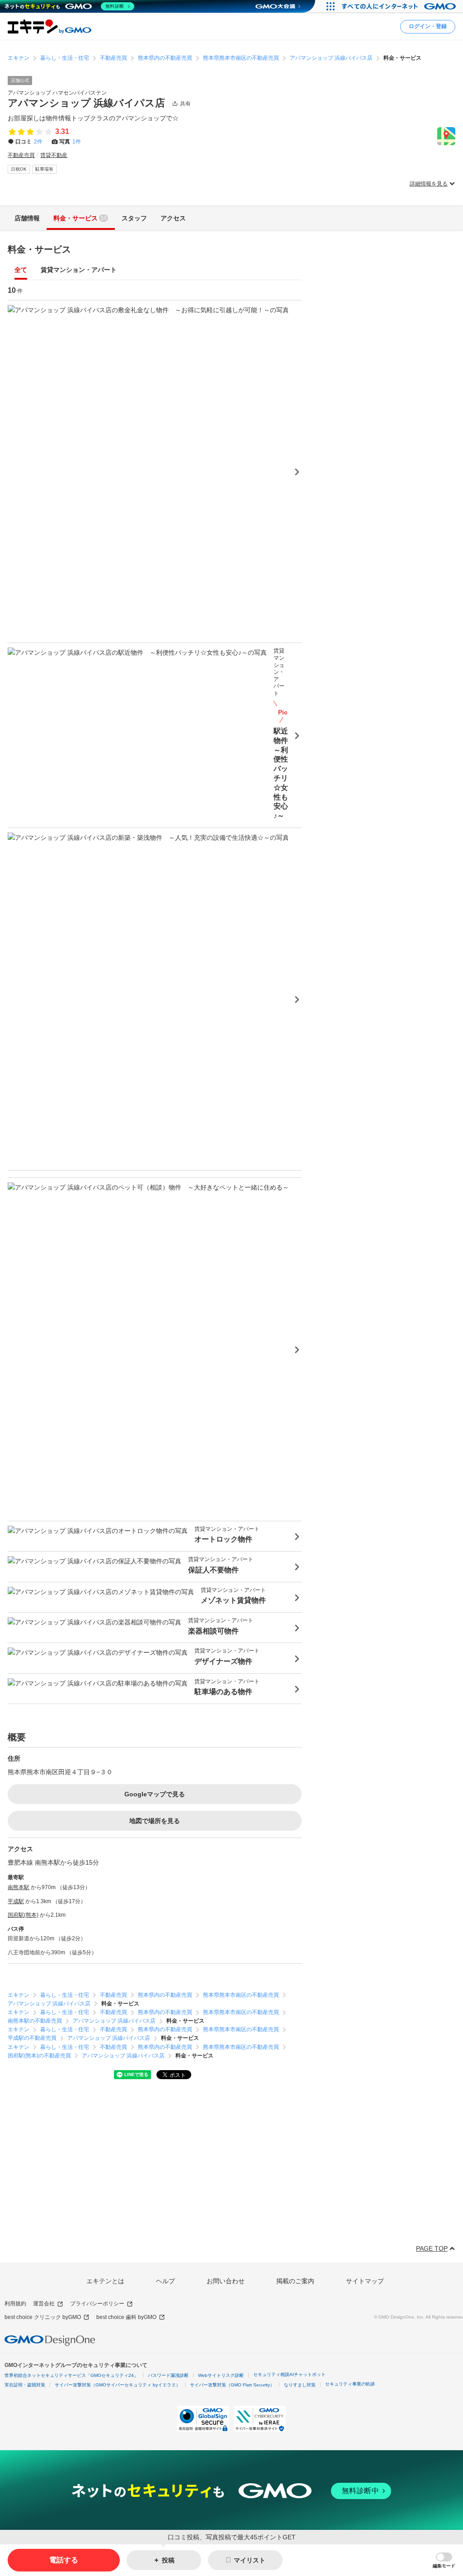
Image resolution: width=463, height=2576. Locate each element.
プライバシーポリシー (97, 2304)
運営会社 (44, 2304)
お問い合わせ (226, 2281)
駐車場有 (44, 169)
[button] (444, 2560)
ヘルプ (165, 2281)
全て (21, 270)
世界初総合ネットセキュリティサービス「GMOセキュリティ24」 (71, 2375)
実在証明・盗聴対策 (25, 2385)
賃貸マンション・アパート (79, 270)
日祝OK (19, 169)
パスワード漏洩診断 (168, 2375)
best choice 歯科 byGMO (126, 2317)
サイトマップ (365, 2281)
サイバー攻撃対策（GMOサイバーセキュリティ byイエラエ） (118, 2385)
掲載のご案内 (295, 2281)
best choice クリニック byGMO (43, 2317)
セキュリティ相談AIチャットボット (289, 2374)
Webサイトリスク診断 (221, 2375)
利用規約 (15, 2304)
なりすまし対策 (300, 2385)
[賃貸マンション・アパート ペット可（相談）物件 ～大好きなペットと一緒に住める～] (155, 1349)
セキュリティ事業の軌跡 (350, 2384)
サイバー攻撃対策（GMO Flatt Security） (232, 2385)
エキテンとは (105, 2281)
